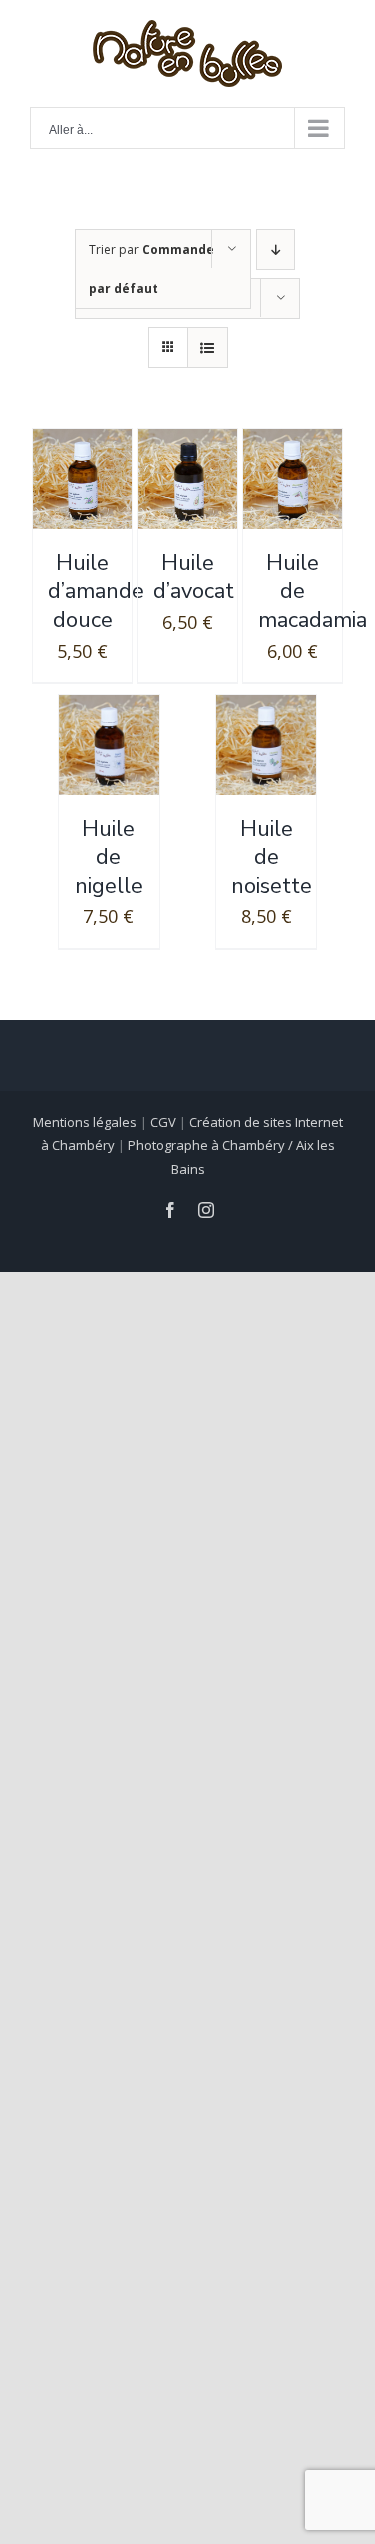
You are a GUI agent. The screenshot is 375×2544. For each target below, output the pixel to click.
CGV (163, 1122)
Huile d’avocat (193, 577)
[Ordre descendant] (275, 249)
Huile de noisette (271, 857)
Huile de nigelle (109, 857)
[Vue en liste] (207, 347)
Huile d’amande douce (96, 591)
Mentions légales (85, 1122)
